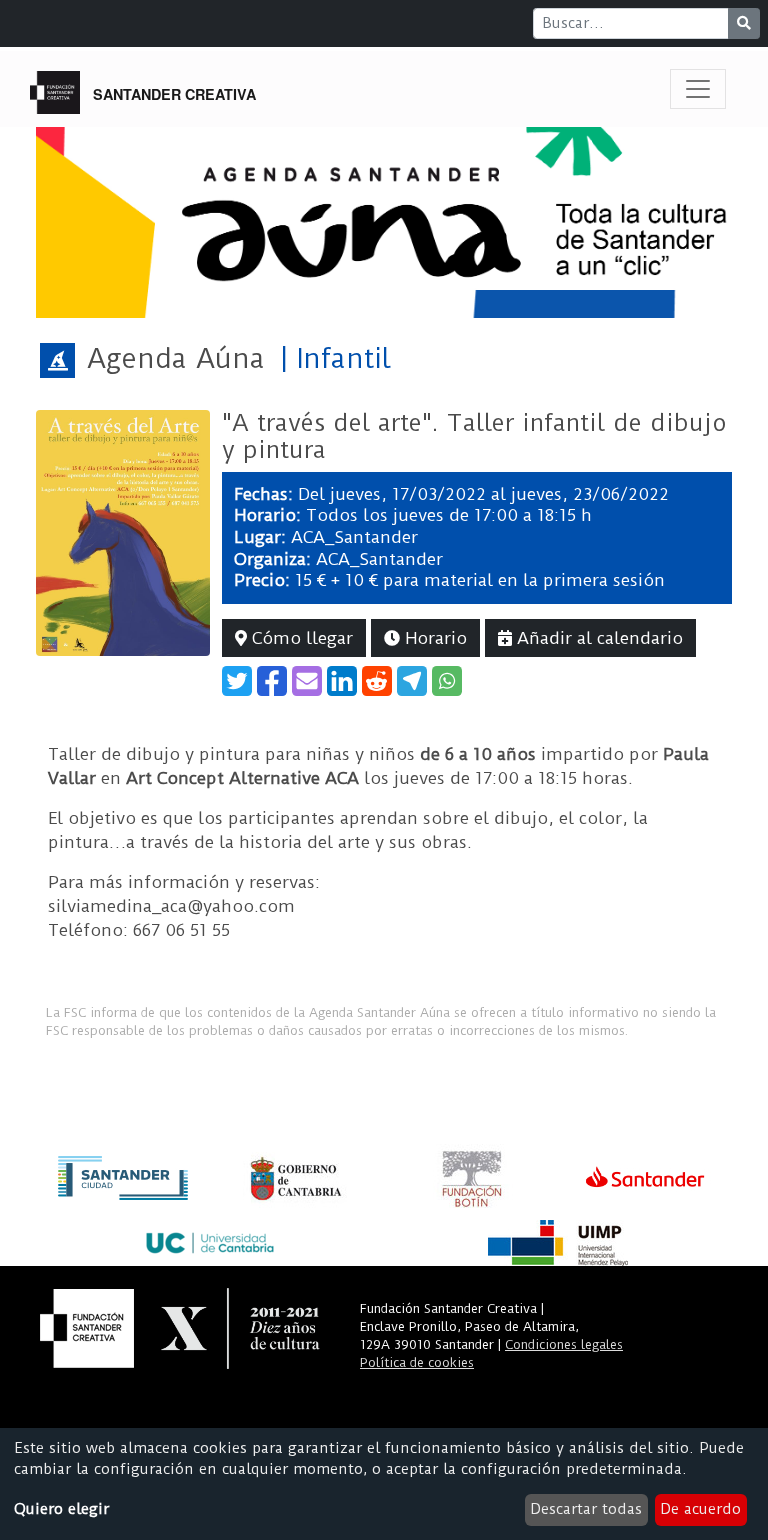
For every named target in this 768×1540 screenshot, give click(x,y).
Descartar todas (586, 1509)
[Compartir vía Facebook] (272, 681)
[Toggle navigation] (698, 89)
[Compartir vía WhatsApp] (447, 681)
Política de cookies (417, 1362)
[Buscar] (744, 23)
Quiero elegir (61, 1509)
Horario (433, 638)
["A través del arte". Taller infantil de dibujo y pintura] (123, 532)
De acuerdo (700, 1509)
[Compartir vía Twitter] (237, 681)
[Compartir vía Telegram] (412, 681)
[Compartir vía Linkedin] (342, 681)
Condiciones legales (564, 1344)
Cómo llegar (300, 638)
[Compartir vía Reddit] (377, 681)
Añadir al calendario (597, 638)
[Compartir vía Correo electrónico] (307, 681)
